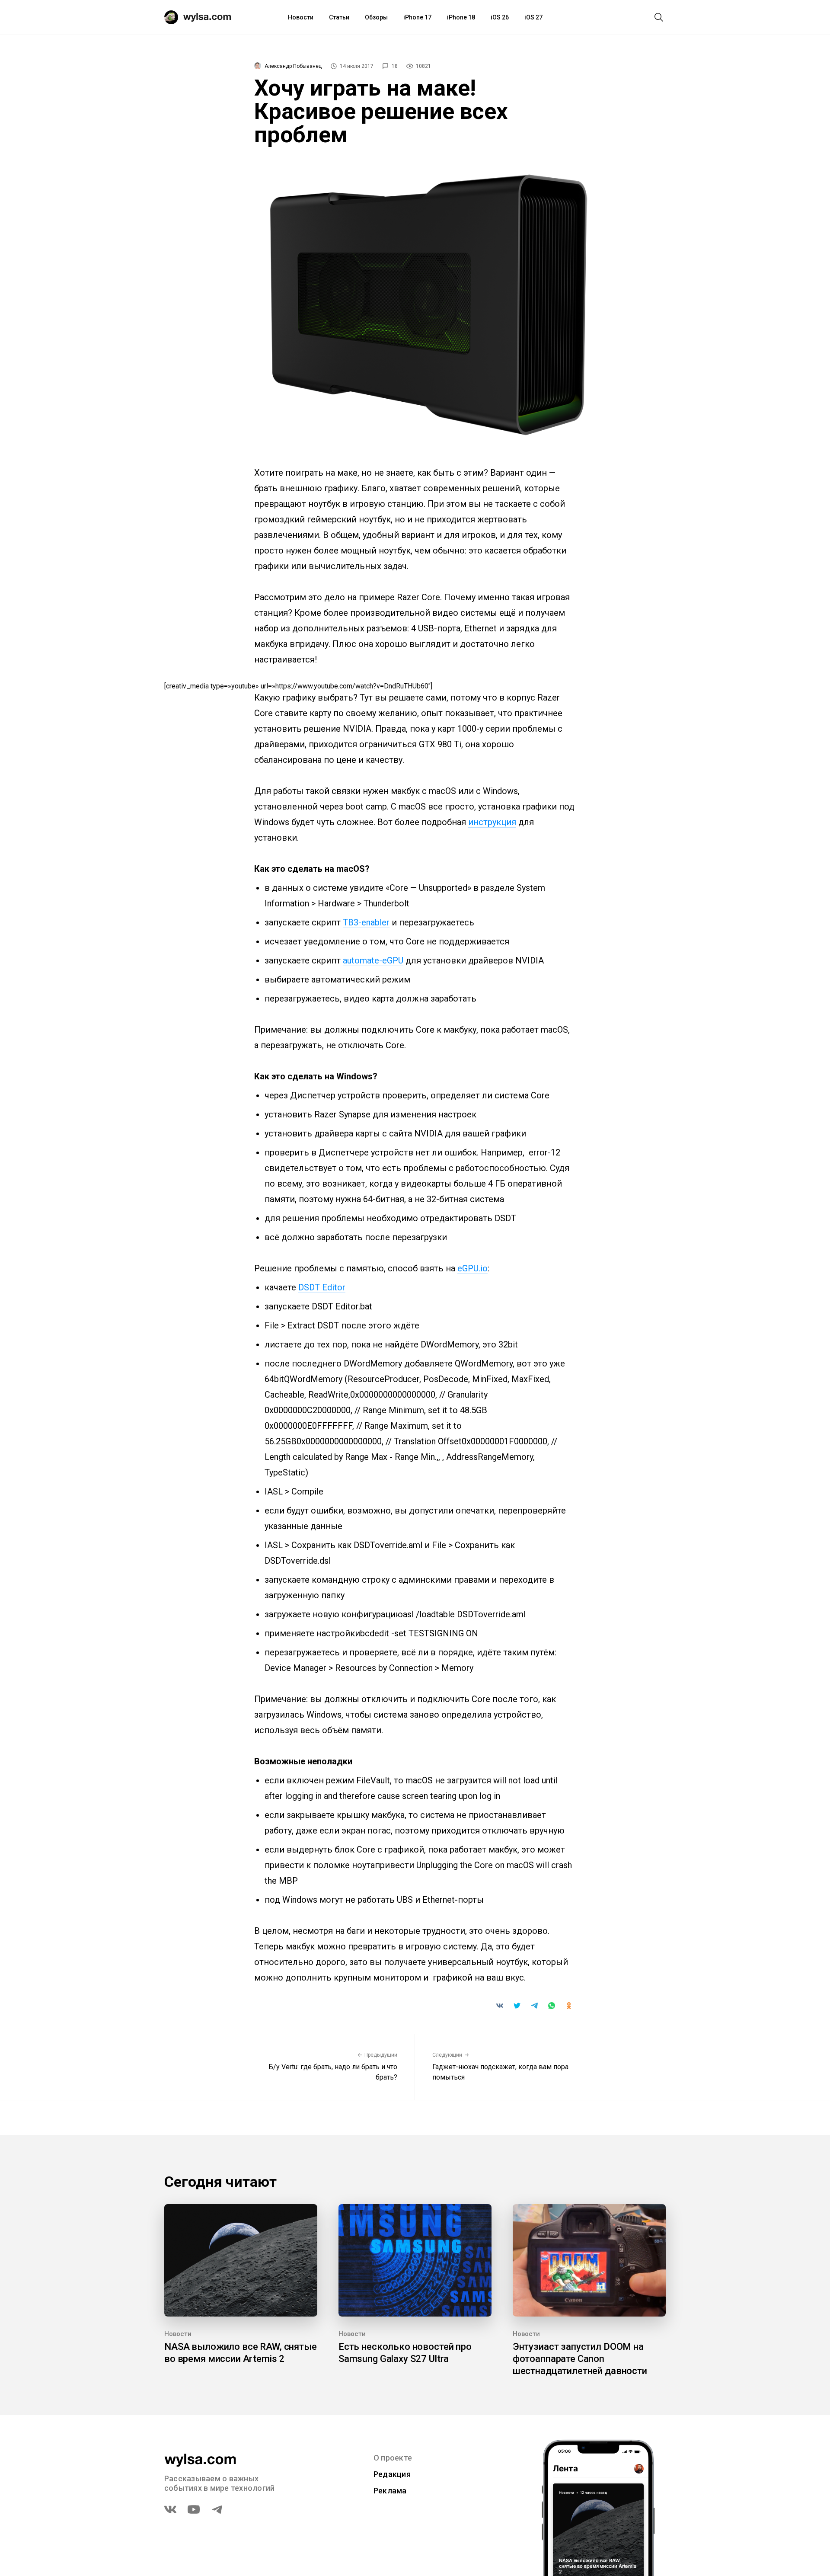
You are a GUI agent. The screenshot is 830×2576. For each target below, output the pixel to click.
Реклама (390, 2491)
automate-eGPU (373, 960)
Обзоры (376, 17)
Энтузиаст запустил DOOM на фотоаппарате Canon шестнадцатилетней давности (580, 2359)
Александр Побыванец (293, 66)
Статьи (339, 17)
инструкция (492, 822)
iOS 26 (500, 17)
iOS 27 (533, 17)
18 (395, 66)
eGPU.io (472, 1268)
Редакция (392, 2474)
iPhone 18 (461, 17)
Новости (301, 17)
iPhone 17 (417, 17)
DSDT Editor (322, 1287)
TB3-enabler (366, 922)
